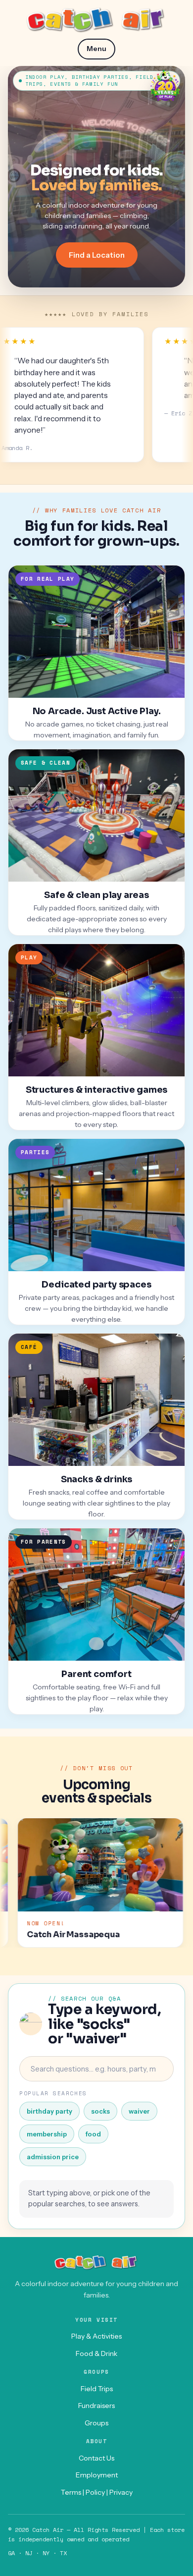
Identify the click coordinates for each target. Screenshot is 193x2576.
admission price (53, 2157)
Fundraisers (96, 2406)
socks (100, 2111)
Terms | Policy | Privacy (97, 2492)
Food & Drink (96, 2353)
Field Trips (97, 2389)
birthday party (49, 2111)
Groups (96, 2423)
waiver (139, 2111)
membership (47, 2134)
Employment (97, 2475)
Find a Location (97, 255)
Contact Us (96, 2458)
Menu (96, 49)
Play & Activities (96, 2336)
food (93, 2134)
